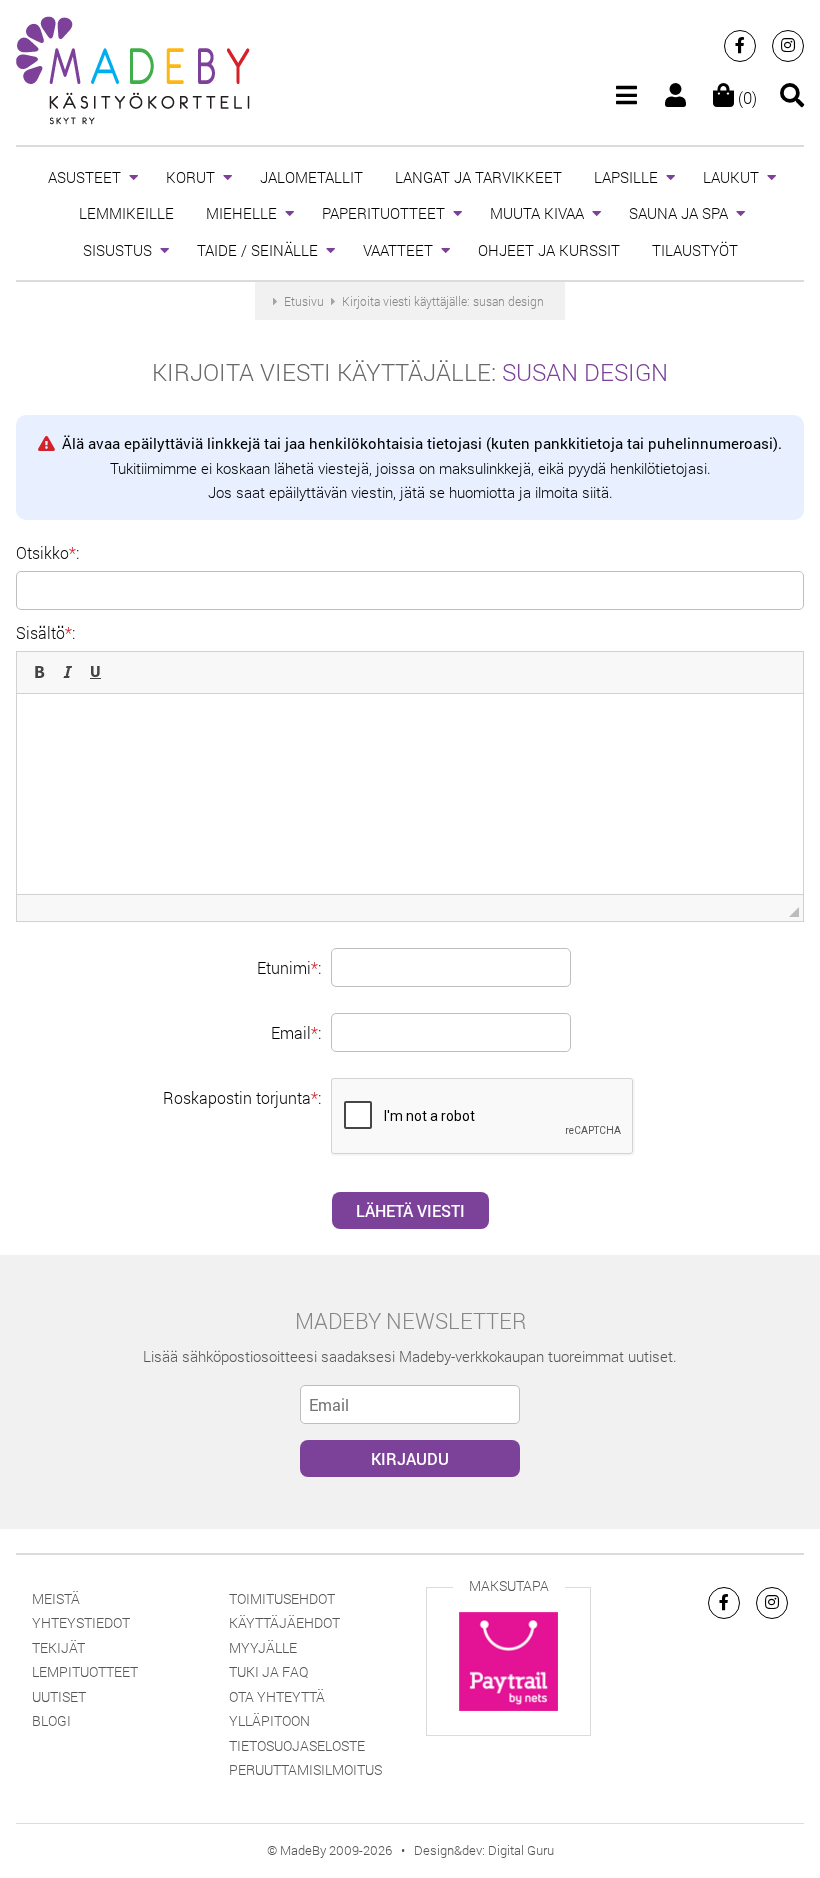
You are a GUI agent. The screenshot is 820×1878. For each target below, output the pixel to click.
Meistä (56, 1598)
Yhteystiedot (81, 1622)
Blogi (51, 1720)
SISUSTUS (117, 250)
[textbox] (410, 794)
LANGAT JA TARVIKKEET (478, 177)
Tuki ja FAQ (268, 1671)
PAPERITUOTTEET (383, 213)
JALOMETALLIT (311, 177)
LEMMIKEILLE (126, 213)
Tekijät (58, 1647)
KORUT (190, 177)
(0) (745, 97)
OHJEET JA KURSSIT (549, 250)
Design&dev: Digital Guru (484, 1850)
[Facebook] (740, 46)
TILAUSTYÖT (695, 250)
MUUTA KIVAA (537, 213)
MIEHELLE (241, 213)
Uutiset (59, 1696)
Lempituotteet (85, 1671)
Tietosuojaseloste (297, 1745)
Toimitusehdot (282, 1598)
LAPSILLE (626, 177)
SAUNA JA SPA (678, 213)
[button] (39, 672)
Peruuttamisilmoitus (305, 1769)
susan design (585, 372)
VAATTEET (398, 250)
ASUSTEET (84, 177)
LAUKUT (731, 177)
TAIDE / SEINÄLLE (257, 250)
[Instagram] (788, 46)
